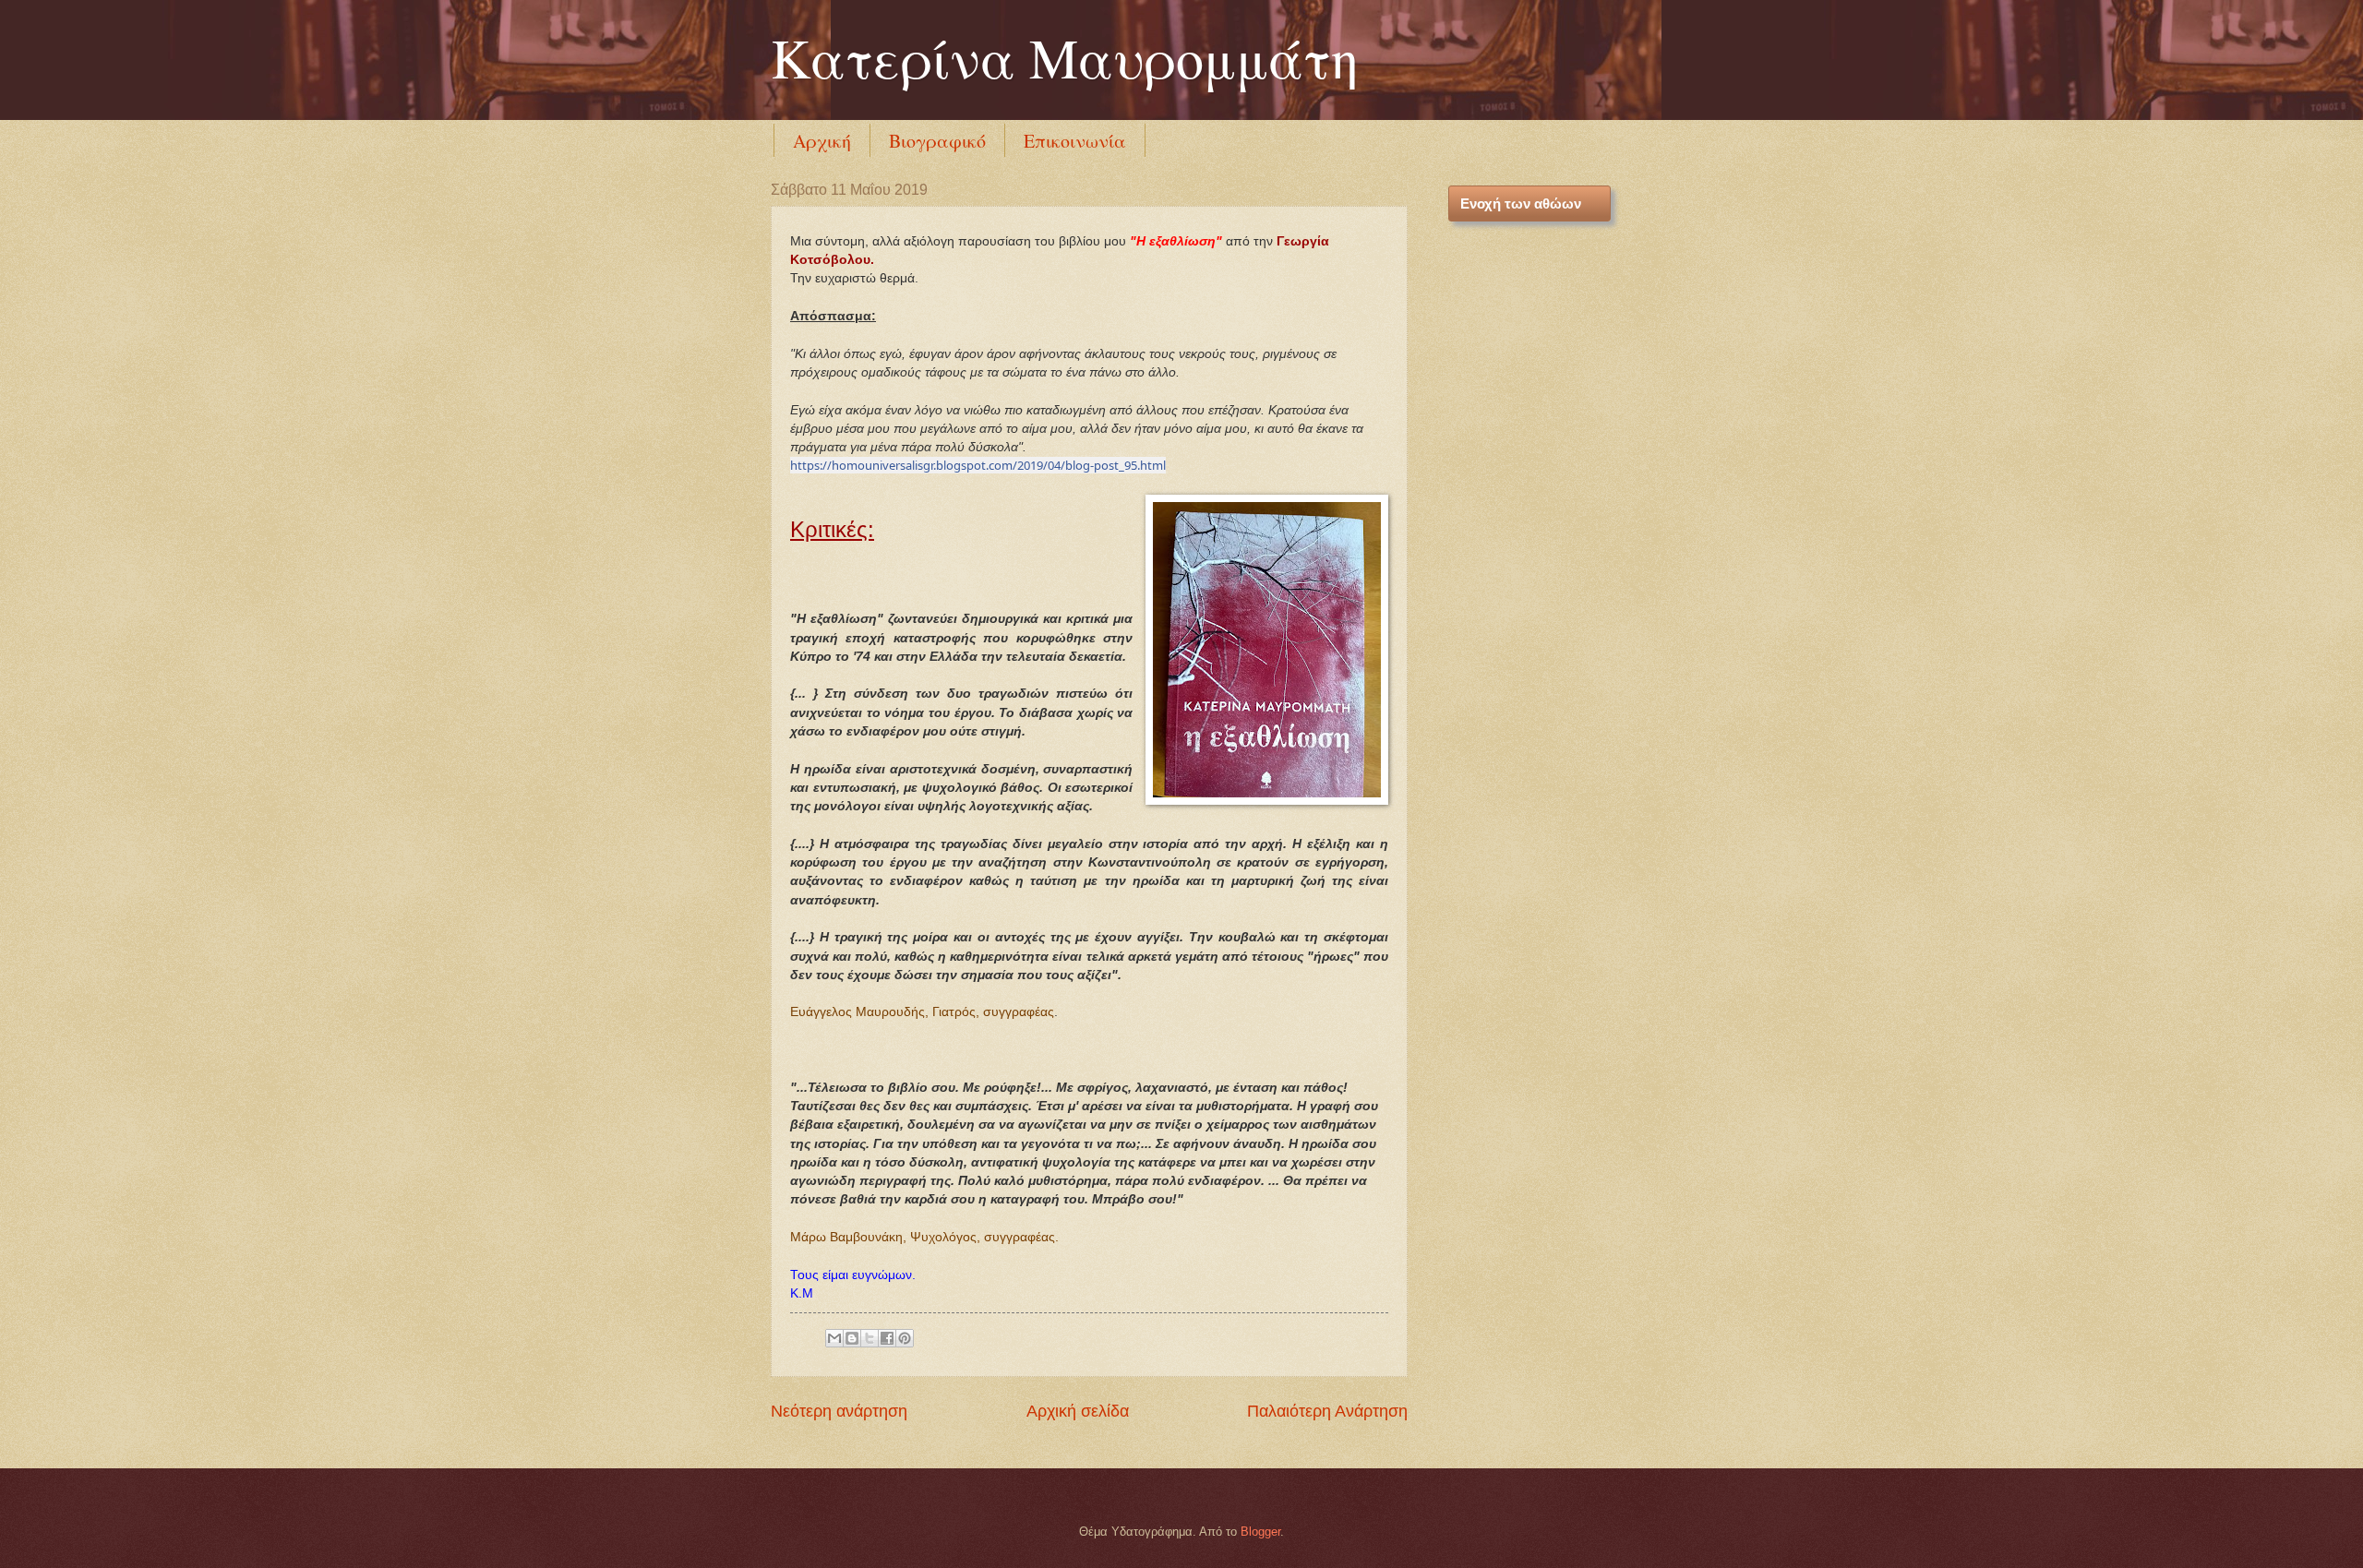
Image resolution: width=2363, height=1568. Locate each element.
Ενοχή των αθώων (1521, 203)
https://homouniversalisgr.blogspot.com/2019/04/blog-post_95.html (978, 465)
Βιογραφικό (937, 141)
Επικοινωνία (1075, 141)
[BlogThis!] (852, 1338)
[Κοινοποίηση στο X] (870, 1338)
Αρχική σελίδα (1078, 1411)
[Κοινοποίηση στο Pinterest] (905, 1338)
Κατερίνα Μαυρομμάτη (1065, 57)
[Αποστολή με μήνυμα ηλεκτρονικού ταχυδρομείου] (834, 1338)
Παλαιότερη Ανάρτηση (1327, 1411)
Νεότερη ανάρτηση (839, 1411)
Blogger (1260, 1532)
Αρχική (822, 141)
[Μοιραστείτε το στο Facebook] (887, 1338)
